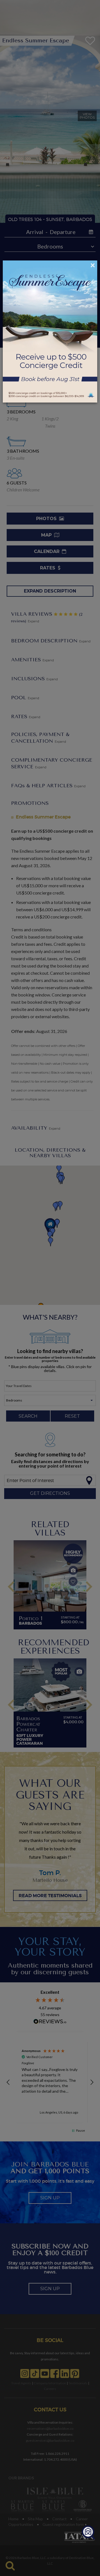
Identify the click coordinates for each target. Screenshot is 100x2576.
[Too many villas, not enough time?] (88, 2533)
